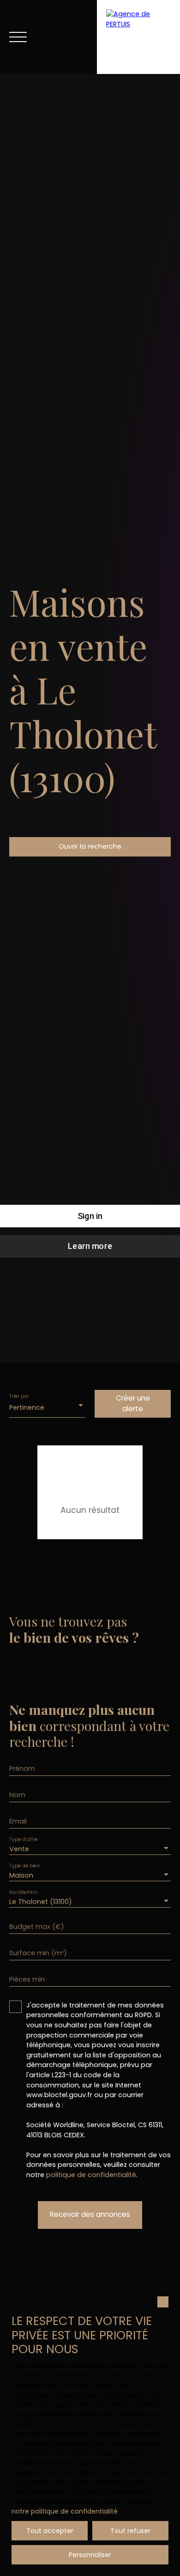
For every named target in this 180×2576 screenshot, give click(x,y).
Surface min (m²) (38, 1953)
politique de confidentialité (91, 2175)
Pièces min (27, 1979)
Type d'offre (24, 1840)
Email (18, 1821)
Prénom (22, 1768)
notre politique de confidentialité (65, 2511)
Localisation (23, 1893)
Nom (17, 1795)
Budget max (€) (37, 1927)
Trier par (19, 1396)
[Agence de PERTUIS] (138, 37)
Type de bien (24, 1866)
